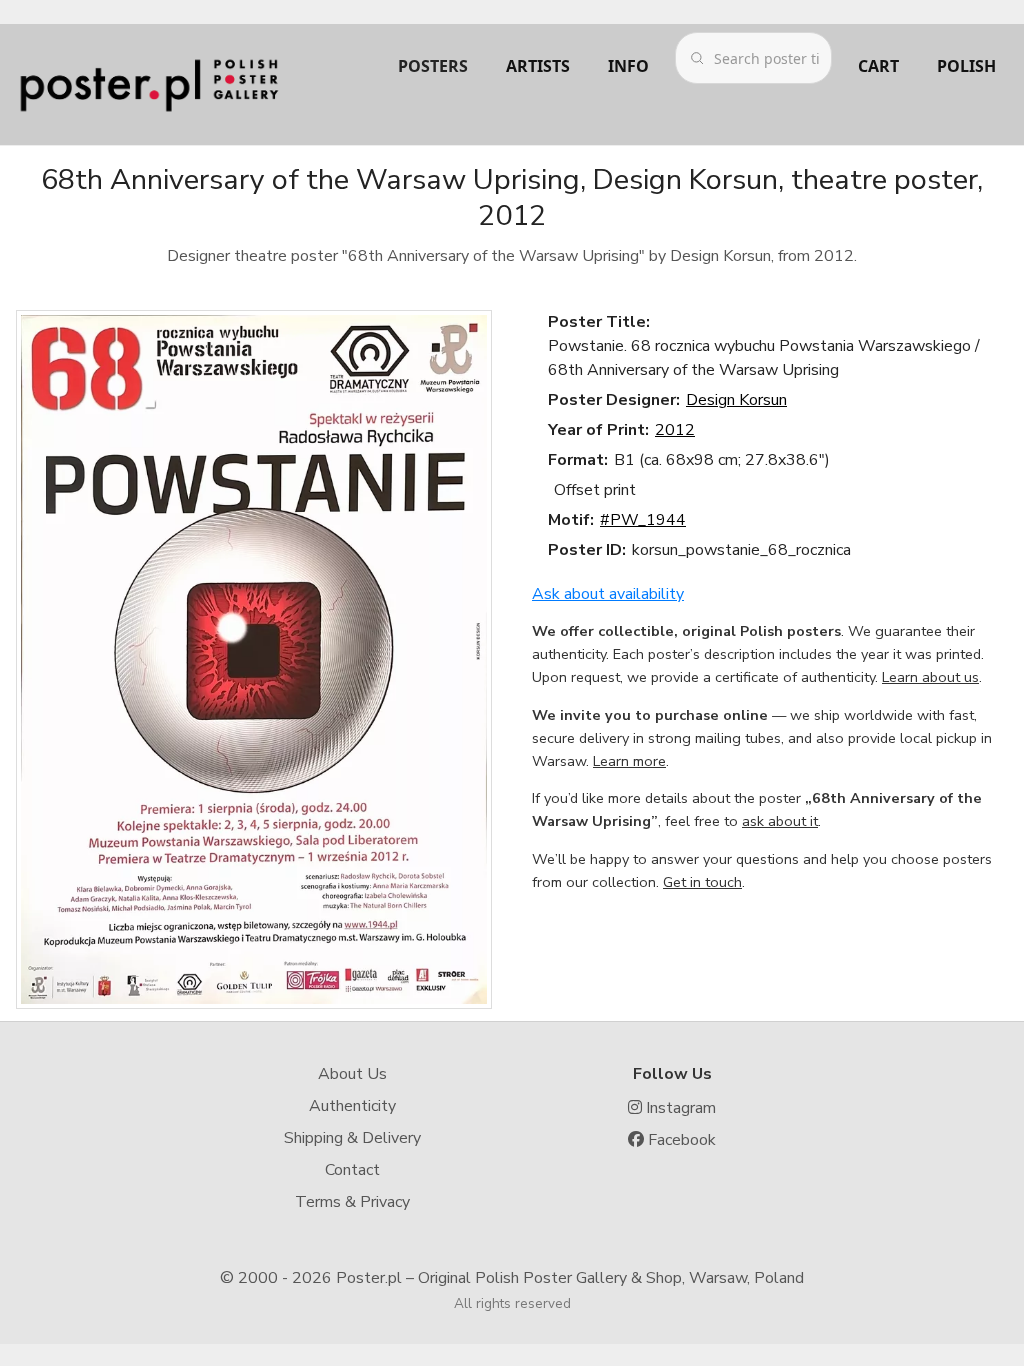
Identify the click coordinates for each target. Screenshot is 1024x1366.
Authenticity (352, 1106)
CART (878, 66)
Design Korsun (736, 400)
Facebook (680, 1140)
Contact (352, 1170)
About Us (352, 1074)
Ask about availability (608, 594)
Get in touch (702, 882)
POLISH (966, 66)
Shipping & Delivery (352, 1138)
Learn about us (930, 677)
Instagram (679, 1108)
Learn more (629, 761)
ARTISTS (538, 66)
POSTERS (433, 66)
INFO (628, 66)
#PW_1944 (643, 520)
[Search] (697, 58)
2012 (675, 430)
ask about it (780, 821)
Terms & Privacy (352, 1202)
